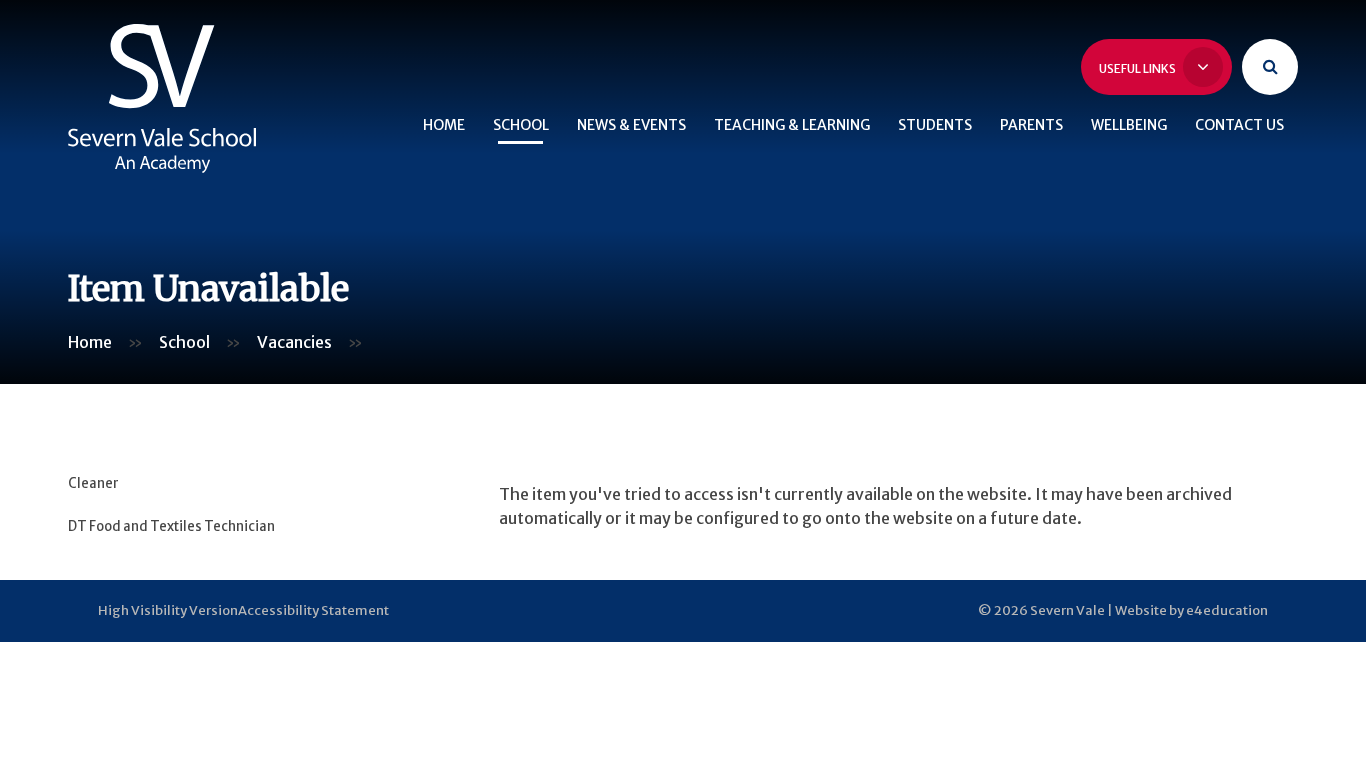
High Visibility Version (168, 610)
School (184, 342)
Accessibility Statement (313, 610)
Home (90, 342)
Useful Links (1138, 68)
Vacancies (294, 342)
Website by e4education (1191, 610)
